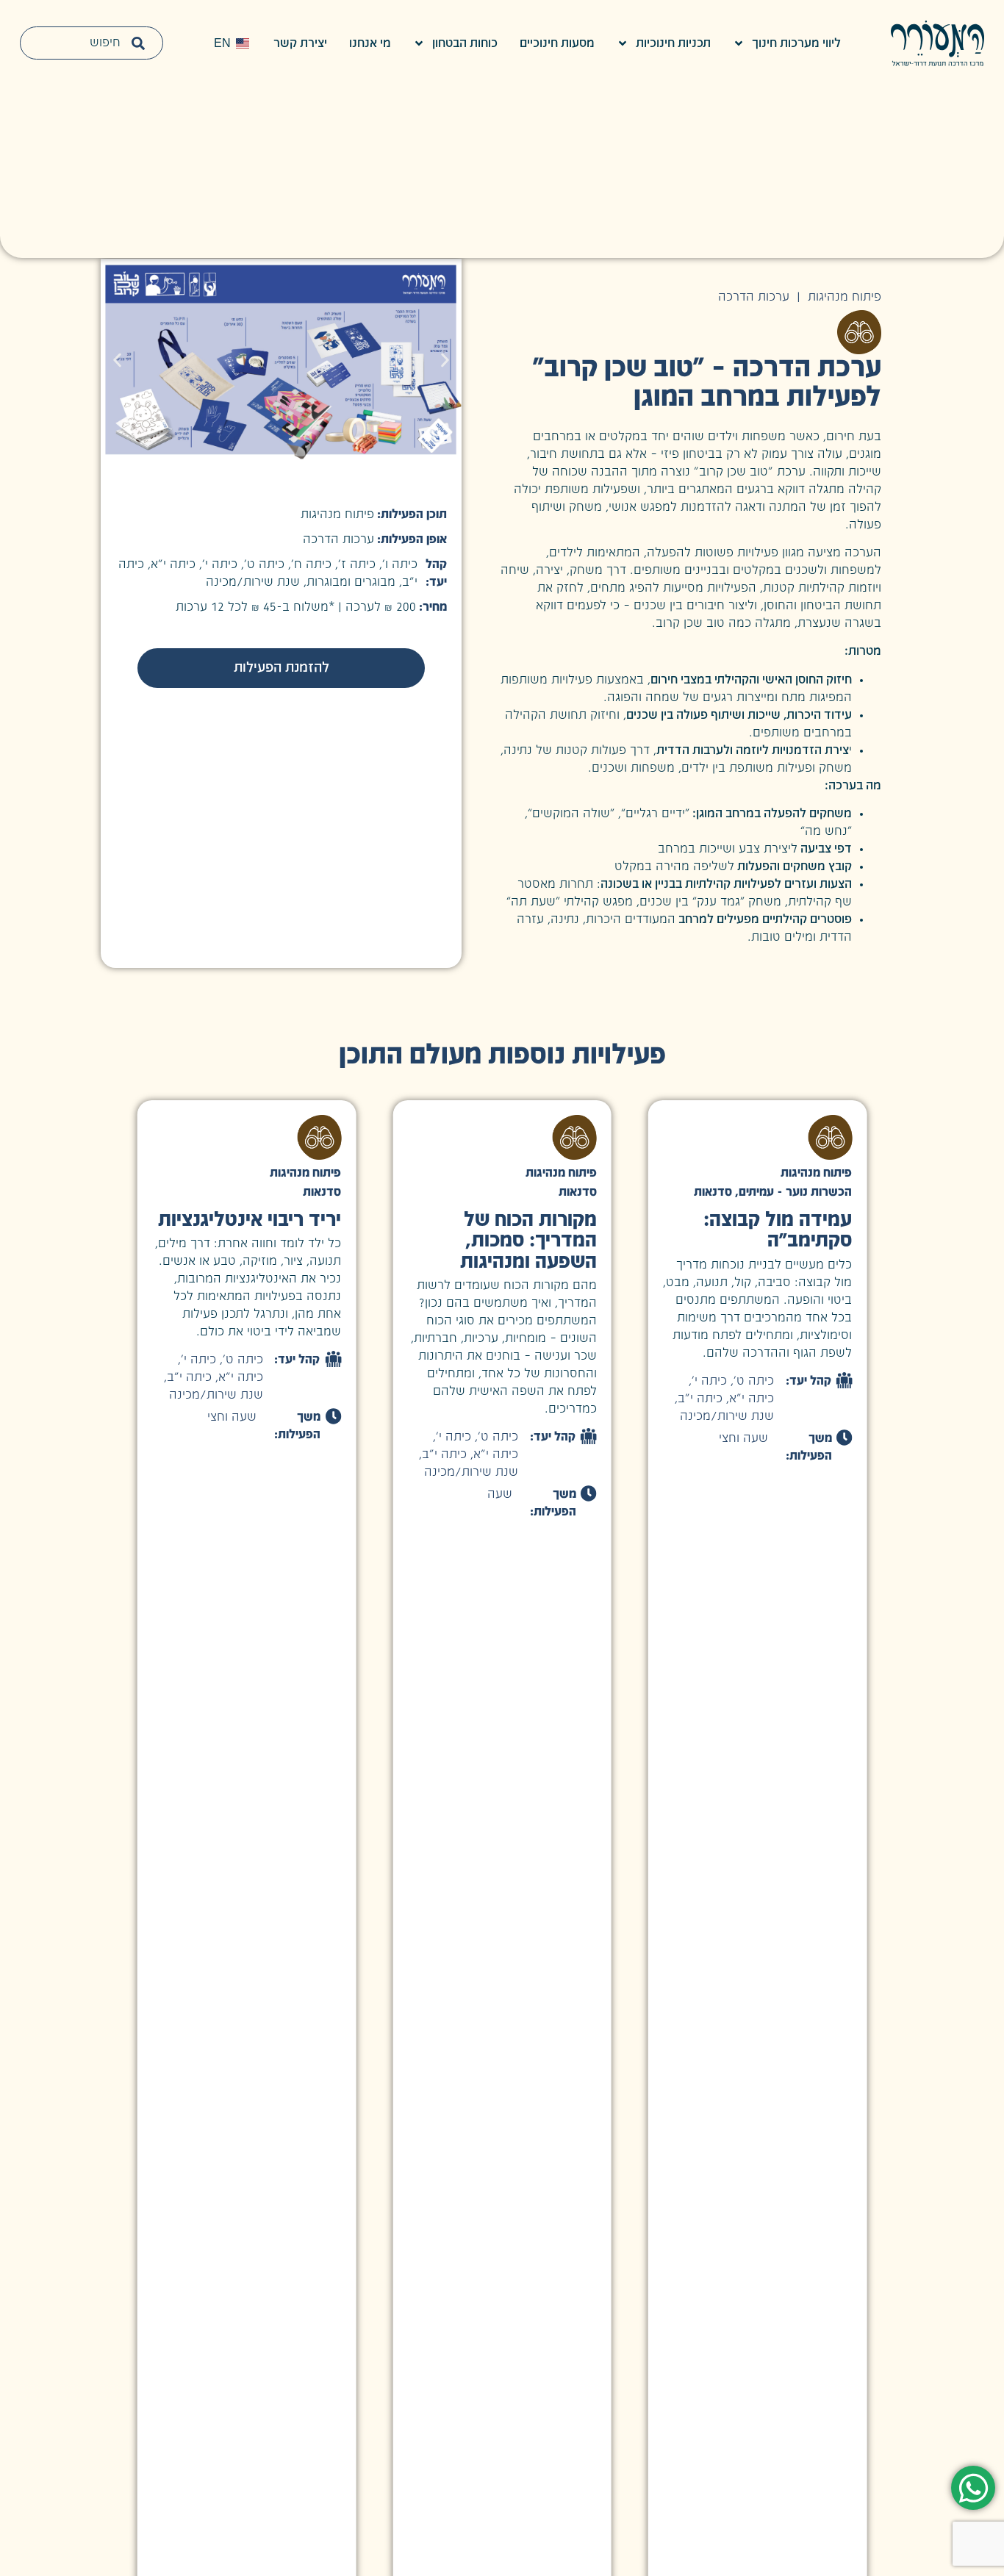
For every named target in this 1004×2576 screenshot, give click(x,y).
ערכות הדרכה (754, 297)
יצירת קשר (300, 43)
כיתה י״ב (700, 1399)
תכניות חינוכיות (673, 43)
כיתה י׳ (709, 1381)
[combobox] (92, 43)
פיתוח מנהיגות (845, 297)
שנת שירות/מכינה (727, 1416)
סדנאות (713, 1192)
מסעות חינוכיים (557, 43)
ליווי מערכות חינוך (796, 43)
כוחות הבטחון (465, 43)
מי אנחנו (370, 43)
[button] (117, 360)
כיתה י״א (752, 1399)
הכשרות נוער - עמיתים (795, 1192)
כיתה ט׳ (754, 1381)
